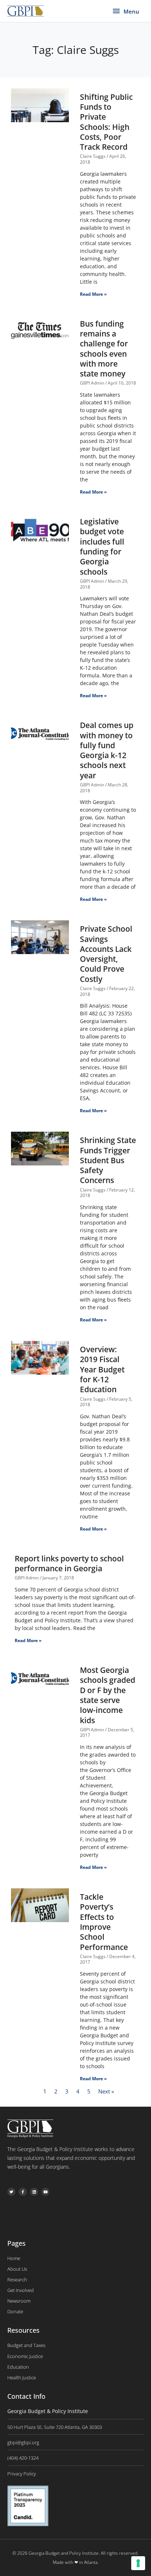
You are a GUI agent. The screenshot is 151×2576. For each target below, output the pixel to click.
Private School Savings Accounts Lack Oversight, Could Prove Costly (106, 954)
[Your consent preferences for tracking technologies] (138, 2563)
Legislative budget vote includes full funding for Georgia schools (102, 546)
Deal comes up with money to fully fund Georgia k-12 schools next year (107, 750)
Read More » (93, 294)
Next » (106, 2091)
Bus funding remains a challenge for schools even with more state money (104, 349)
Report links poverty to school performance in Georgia (69, 1563)
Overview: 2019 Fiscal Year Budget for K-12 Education (102, 1369)
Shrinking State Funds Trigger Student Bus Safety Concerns (108, 1160)
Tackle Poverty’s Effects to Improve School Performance (104, 1922)
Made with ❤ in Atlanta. (76, 2562)
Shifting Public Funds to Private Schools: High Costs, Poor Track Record (106, 122)
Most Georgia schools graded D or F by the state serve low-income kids (108, 1695)
